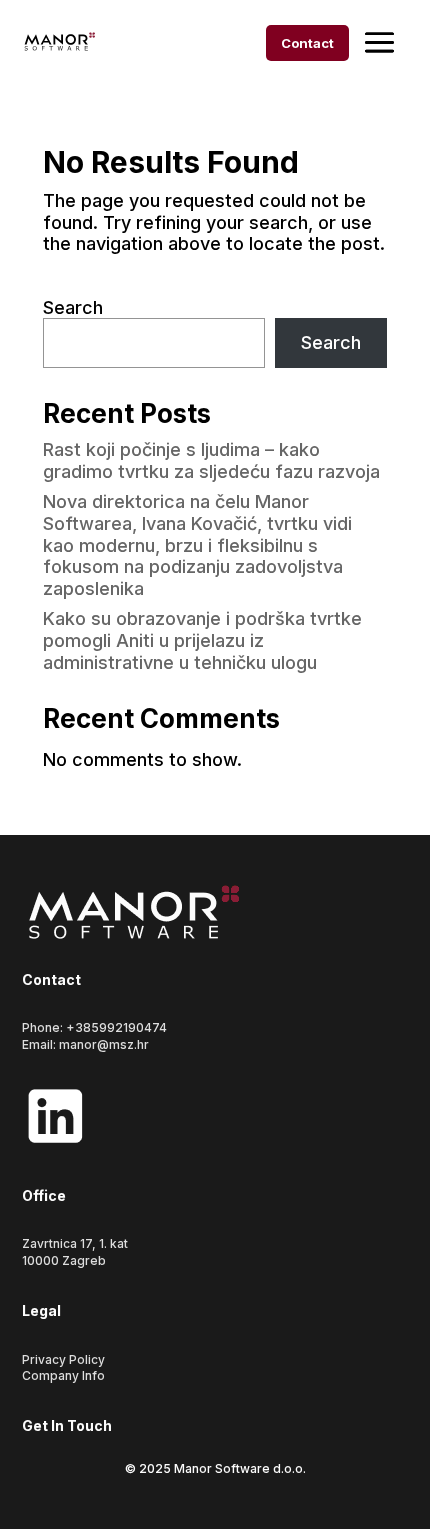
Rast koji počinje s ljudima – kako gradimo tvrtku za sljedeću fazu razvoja (211, 460)
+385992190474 (116, 1027)
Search (73, 307)
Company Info (63, 1375)
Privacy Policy (63, 1359)
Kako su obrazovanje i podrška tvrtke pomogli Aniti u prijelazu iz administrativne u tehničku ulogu (202, 640)
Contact (307, 43)
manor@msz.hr (104, 1044)
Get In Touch (67, 1425)
